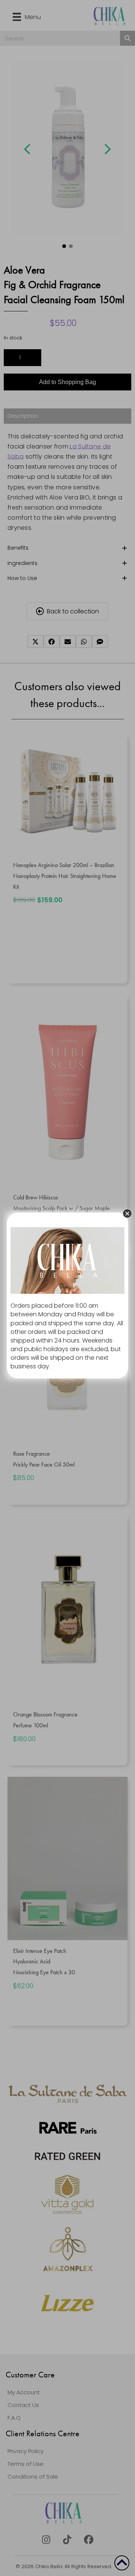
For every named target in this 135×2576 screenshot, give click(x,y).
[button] (127, 1213)
